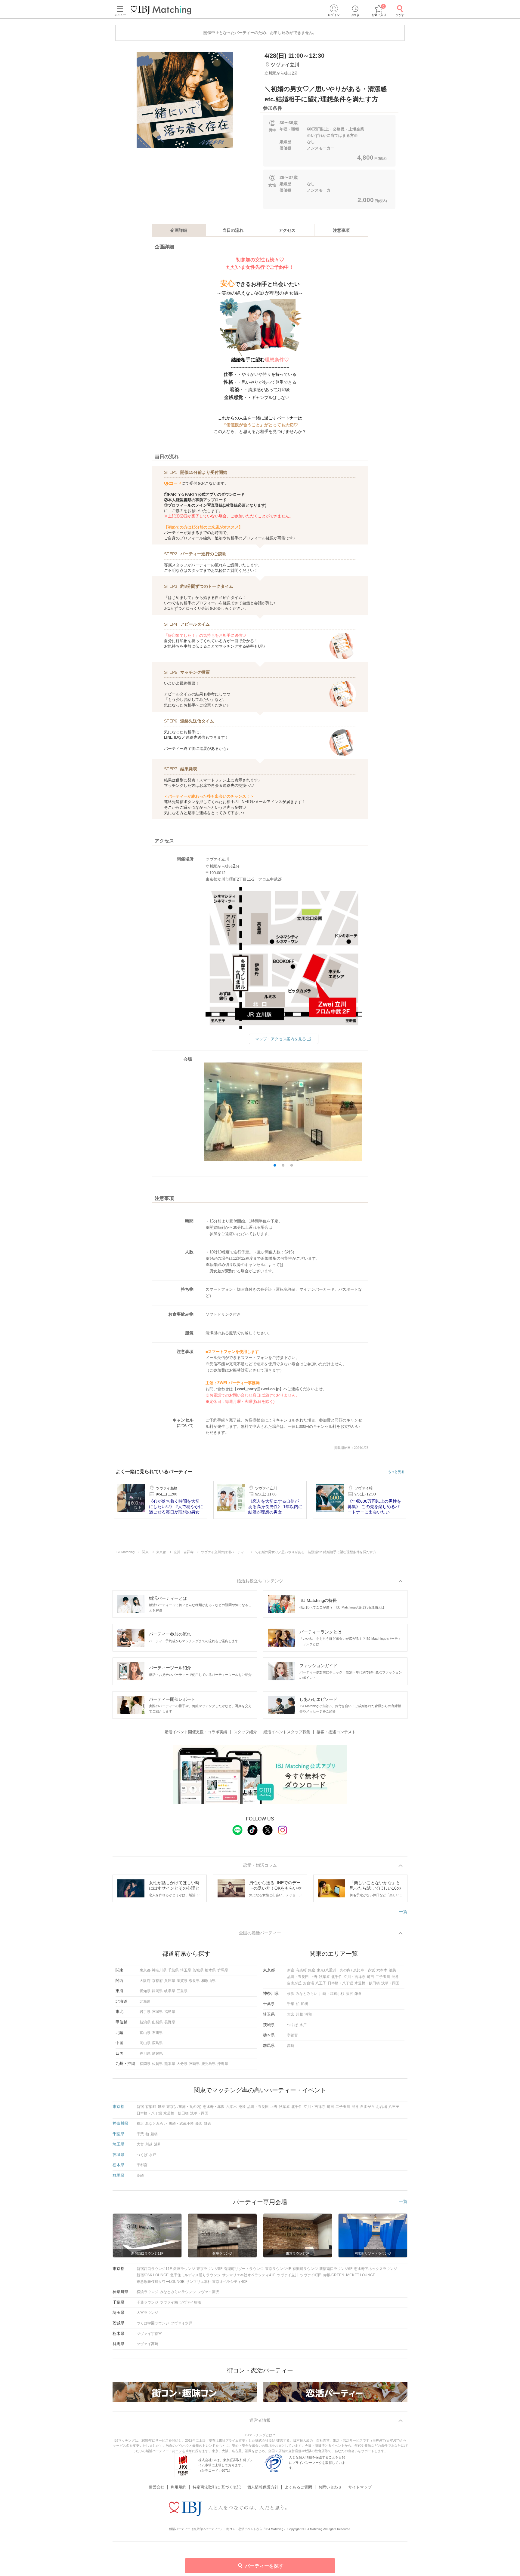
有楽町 (301, 1970)
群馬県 (223, 1970)
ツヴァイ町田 (311, 2275)
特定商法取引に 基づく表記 (217, 2487)
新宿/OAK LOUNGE (153, 2275)
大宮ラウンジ (147, 2313)
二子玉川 (383, 1977)
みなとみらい (307, 1994)
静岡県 (157, 1991)
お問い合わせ (330, 2487)
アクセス (287, 230)
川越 (299, 2014)
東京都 (145, 1970)
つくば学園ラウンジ (153, 2323)
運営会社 (156, 2487)
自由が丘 (294, 1983)
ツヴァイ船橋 (190, 2302)
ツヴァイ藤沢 (208, 2292)
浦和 (308, 2014)
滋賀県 (182, 1981)
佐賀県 (157, 2064)
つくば (292, 2025)
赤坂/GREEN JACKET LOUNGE (349, 2275)
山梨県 (157, 2022)
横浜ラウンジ (147, 2292)
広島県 (157, 2043)
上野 (314, 1977)
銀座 (312, 1970)
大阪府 (145, 1981)
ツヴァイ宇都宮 (149, 2334)
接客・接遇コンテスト (336, 1732)
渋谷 (395, 1977)
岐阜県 (170, 1991)
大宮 (291, 2014)
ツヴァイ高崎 (147, 2344)
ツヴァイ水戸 (181, 2323)
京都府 (157, 1981)
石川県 (157, 2033)
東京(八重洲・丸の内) (334, 1970)
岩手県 (145, 2012)
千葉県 (173, 1970)
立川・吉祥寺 (354, 1977)
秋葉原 (324, 1977)
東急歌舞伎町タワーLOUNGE (161, 2282)
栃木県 (210, 1970)
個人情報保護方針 (263, 2487)
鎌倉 (358, 1994)
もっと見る (396, 1472)
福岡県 (145, 2064)
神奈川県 (159, 1970)
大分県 (182, 2064)
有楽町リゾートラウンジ (244, 2269)
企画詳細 (179, 230)
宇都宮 (292, 2035)
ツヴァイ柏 (169, 2302)
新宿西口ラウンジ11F (154, 2269)
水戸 (303, 2025)
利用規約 (178, 2487)
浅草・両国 (390, 1983)
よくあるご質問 (298, 2487)
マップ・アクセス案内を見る (281, 1039)
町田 (370, 1977)
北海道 (145, 2001)
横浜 (291, 1994)
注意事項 (341, 230)
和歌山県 (209, 1981)
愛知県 (145, 1991)
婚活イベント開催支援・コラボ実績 (196, 1732)
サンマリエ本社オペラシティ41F (249, 2275)
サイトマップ (360, 2487)
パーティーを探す (264, 2566)
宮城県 (157, 2012)
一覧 (403, 1912)
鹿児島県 (209, 2064)
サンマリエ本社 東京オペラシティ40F (217, 2282)
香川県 (145, 2053)
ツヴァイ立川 (288, 2275)
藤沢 (349, 1994)
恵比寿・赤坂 (364, 1970)
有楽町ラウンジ (305, 2269)
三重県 (182, 1991)
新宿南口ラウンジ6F (336, 2269)
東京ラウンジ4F (278, 2269)
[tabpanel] (185, 100)
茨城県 (198, 1970)
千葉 (291, 2004)
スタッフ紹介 (245, 1732)
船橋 (305, 2004)
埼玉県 (186, 1970)
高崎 (291, 2046)
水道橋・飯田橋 (367, 1983)
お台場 (308, 1983)
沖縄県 (223, 2064)
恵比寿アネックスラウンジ (376, 2269)
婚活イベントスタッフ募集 (287, 1732)
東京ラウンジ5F (209, 2269)
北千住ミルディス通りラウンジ (195, 2275)
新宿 (291, 1970)
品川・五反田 (298, 1977)
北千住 (337, 1977)
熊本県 (170, 2064)
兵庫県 (170, 1981)
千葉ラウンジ (147, 2302)
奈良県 (194, 1981)
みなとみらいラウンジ (178, 2292)
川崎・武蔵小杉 (332, 1994)
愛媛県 (157, 2053)
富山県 (145, 2033)
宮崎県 (194, 2064)
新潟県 (145, 2022)
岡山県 (145, 2043)
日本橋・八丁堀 (340, 1983)
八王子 (321, 1983)
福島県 (170, 2012)
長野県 (170, 2022)
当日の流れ (233, 230)
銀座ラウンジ (184, 2269)
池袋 (392, 1970)
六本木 (382, 1970)
